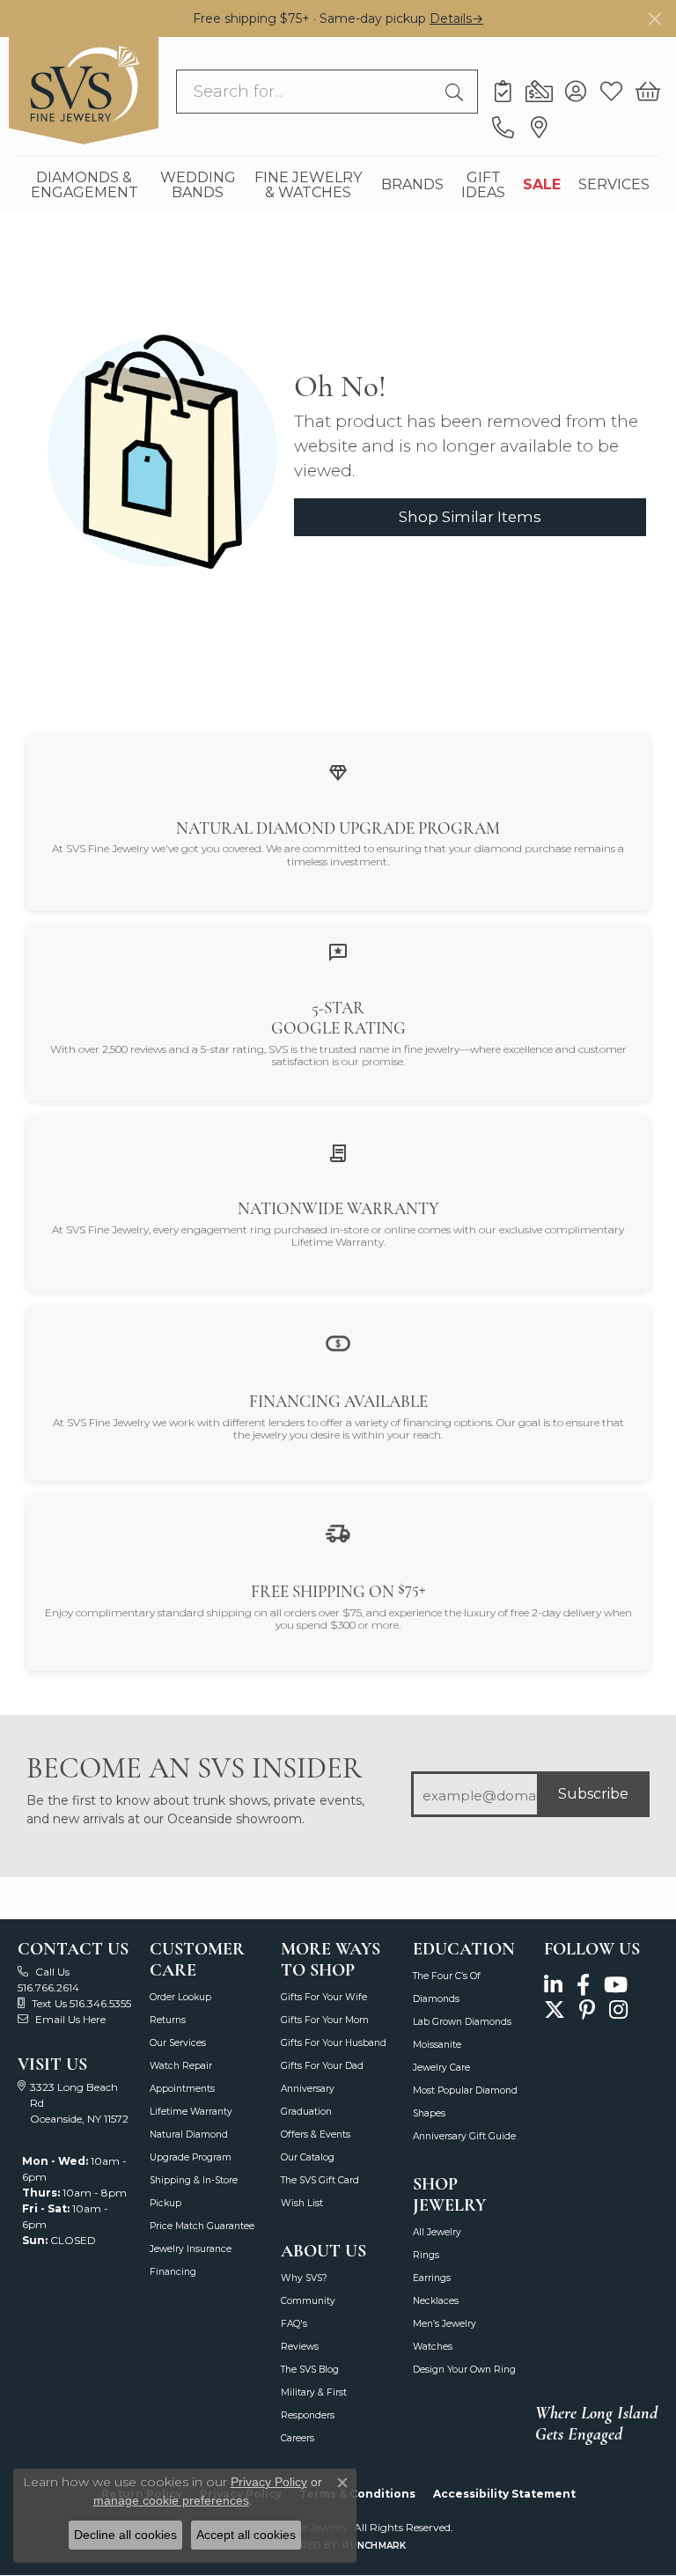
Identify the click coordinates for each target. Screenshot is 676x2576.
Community (308, 2301)
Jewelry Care (441, 2068)
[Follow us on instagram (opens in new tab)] (618, 2009)
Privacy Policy (269, 2482)
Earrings (432, 2278)
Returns (168, 2020)
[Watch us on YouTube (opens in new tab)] (616, 1986)
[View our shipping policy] (338, 1532)
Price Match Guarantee (202, 2226)
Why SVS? (304, 2278)
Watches (433, 2347)
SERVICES (614, 184)
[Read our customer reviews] (338, 952)
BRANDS (412, 184)
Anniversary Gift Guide (464, 2136)
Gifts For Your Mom (325, 2020)
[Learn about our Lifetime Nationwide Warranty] (338, 1152)
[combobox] (307, 92)
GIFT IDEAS (483, 185)
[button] (575, 92)
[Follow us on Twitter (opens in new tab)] (555, 2009)
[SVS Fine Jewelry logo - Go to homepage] (84, 91)
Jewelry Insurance (191, 2249)
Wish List (302, 2203)
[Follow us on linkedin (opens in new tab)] (553, 1986)
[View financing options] (338, 1342)
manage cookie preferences (171, 2500)
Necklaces (436, 2301)
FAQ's (294, 2324)
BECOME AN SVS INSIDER (194, 1768)
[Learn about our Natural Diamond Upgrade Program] (338, 772)
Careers (298, 2438)
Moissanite (437, 2045)
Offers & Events (316, 2134)
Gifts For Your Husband (334, 2043)
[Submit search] (457, 92)
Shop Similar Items (470, 517)
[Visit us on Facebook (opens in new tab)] (583, 1986)
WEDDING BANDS (198, 185)
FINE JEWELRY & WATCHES (308, 185)
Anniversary (308, 2089)
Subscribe (593, 1794)
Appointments (182, 2089)
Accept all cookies (246, 2535)
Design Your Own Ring (464, 2370)
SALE (542, 184)
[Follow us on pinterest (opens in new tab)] (587, 2009)
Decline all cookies (125, 2535)
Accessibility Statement (504, 2494)
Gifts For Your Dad (322, 2066)
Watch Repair (181, 2066)
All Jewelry (437, 2232)
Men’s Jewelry (445, 2324)
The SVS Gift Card (320, 2180)
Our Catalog (308, 2157)
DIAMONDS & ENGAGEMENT (84, 185)
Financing (173, 2272)
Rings (426, 2255)
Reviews (300, 2347)
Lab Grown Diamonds (462, 2022)
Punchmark (374, 2546)
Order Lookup (180, 1997)
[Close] (654, 19)
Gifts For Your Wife (324, 1997)
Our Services (178, 2043)
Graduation (306, 2112)
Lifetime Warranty (191, 2112)
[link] (503, 92)
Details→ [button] (456, 18)
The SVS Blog (310, 2370)
